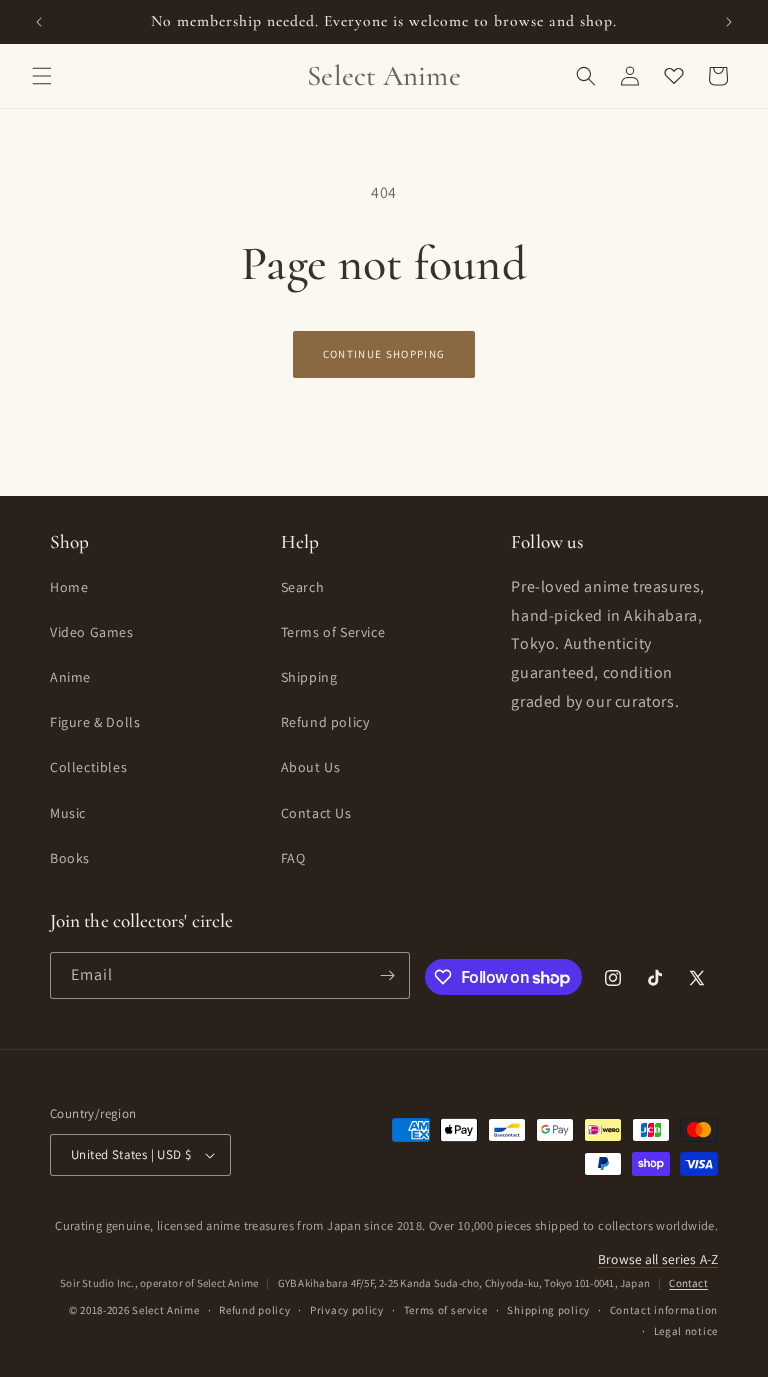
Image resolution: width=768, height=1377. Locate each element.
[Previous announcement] (39, 22)
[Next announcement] (729, 22)
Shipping (309, 677)
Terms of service (446, 1310)
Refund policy (325, 722)
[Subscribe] (387, 975)
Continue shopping (384, 354)
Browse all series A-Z (658, 1259)
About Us (311, 767)
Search (303, 587)
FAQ (293, 858)
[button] (42, 76)
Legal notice (686, 1331)
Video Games (92, 632)
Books (70, 858)
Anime (70, 677)
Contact (688, 1283)
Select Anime (165, 1310)
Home (69, 587)
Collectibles (88, 767)
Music (68, 813)
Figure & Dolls (95, 722)
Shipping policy (548, 1310)
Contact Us (316, 813)
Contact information (664, 1310)
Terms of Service (333, 632)
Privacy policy (347, 1310)
